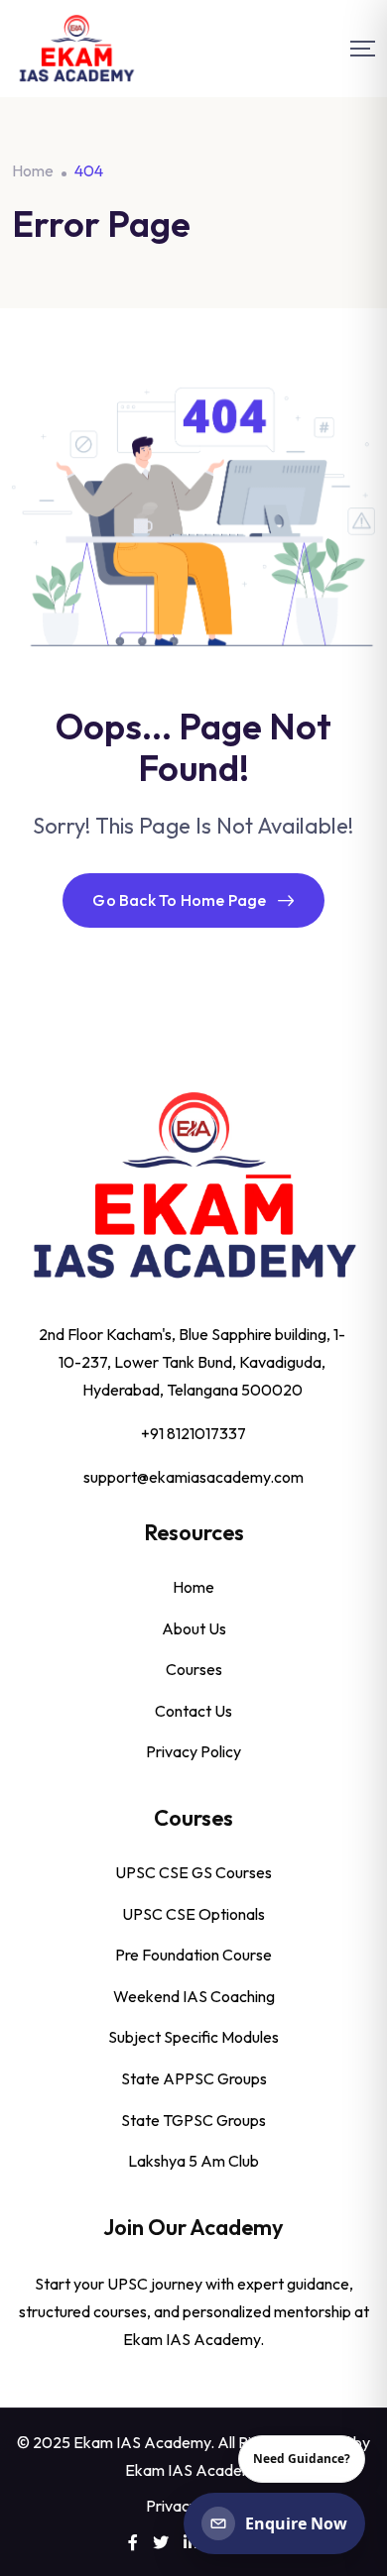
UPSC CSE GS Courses (193, 1872)
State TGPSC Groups (193, 2120)
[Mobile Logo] (76, 49)
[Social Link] (133, 2542)
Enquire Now (296, 2523)
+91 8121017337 (193, 1433)
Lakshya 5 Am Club (193, 2161)
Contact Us (193, 1711)
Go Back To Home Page (179, 900)
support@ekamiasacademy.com (193, 1477)
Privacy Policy (193, 1751)
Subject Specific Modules (193, 2037)
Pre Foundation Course (193, 1955)
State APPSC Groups (194, 2078)
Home (193, 1587)
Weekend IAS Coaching (194, 1996)
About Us (194, 1628)
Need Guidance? (302, 2459)
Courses (194, 1669)
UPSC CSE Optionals (193, 1914)
